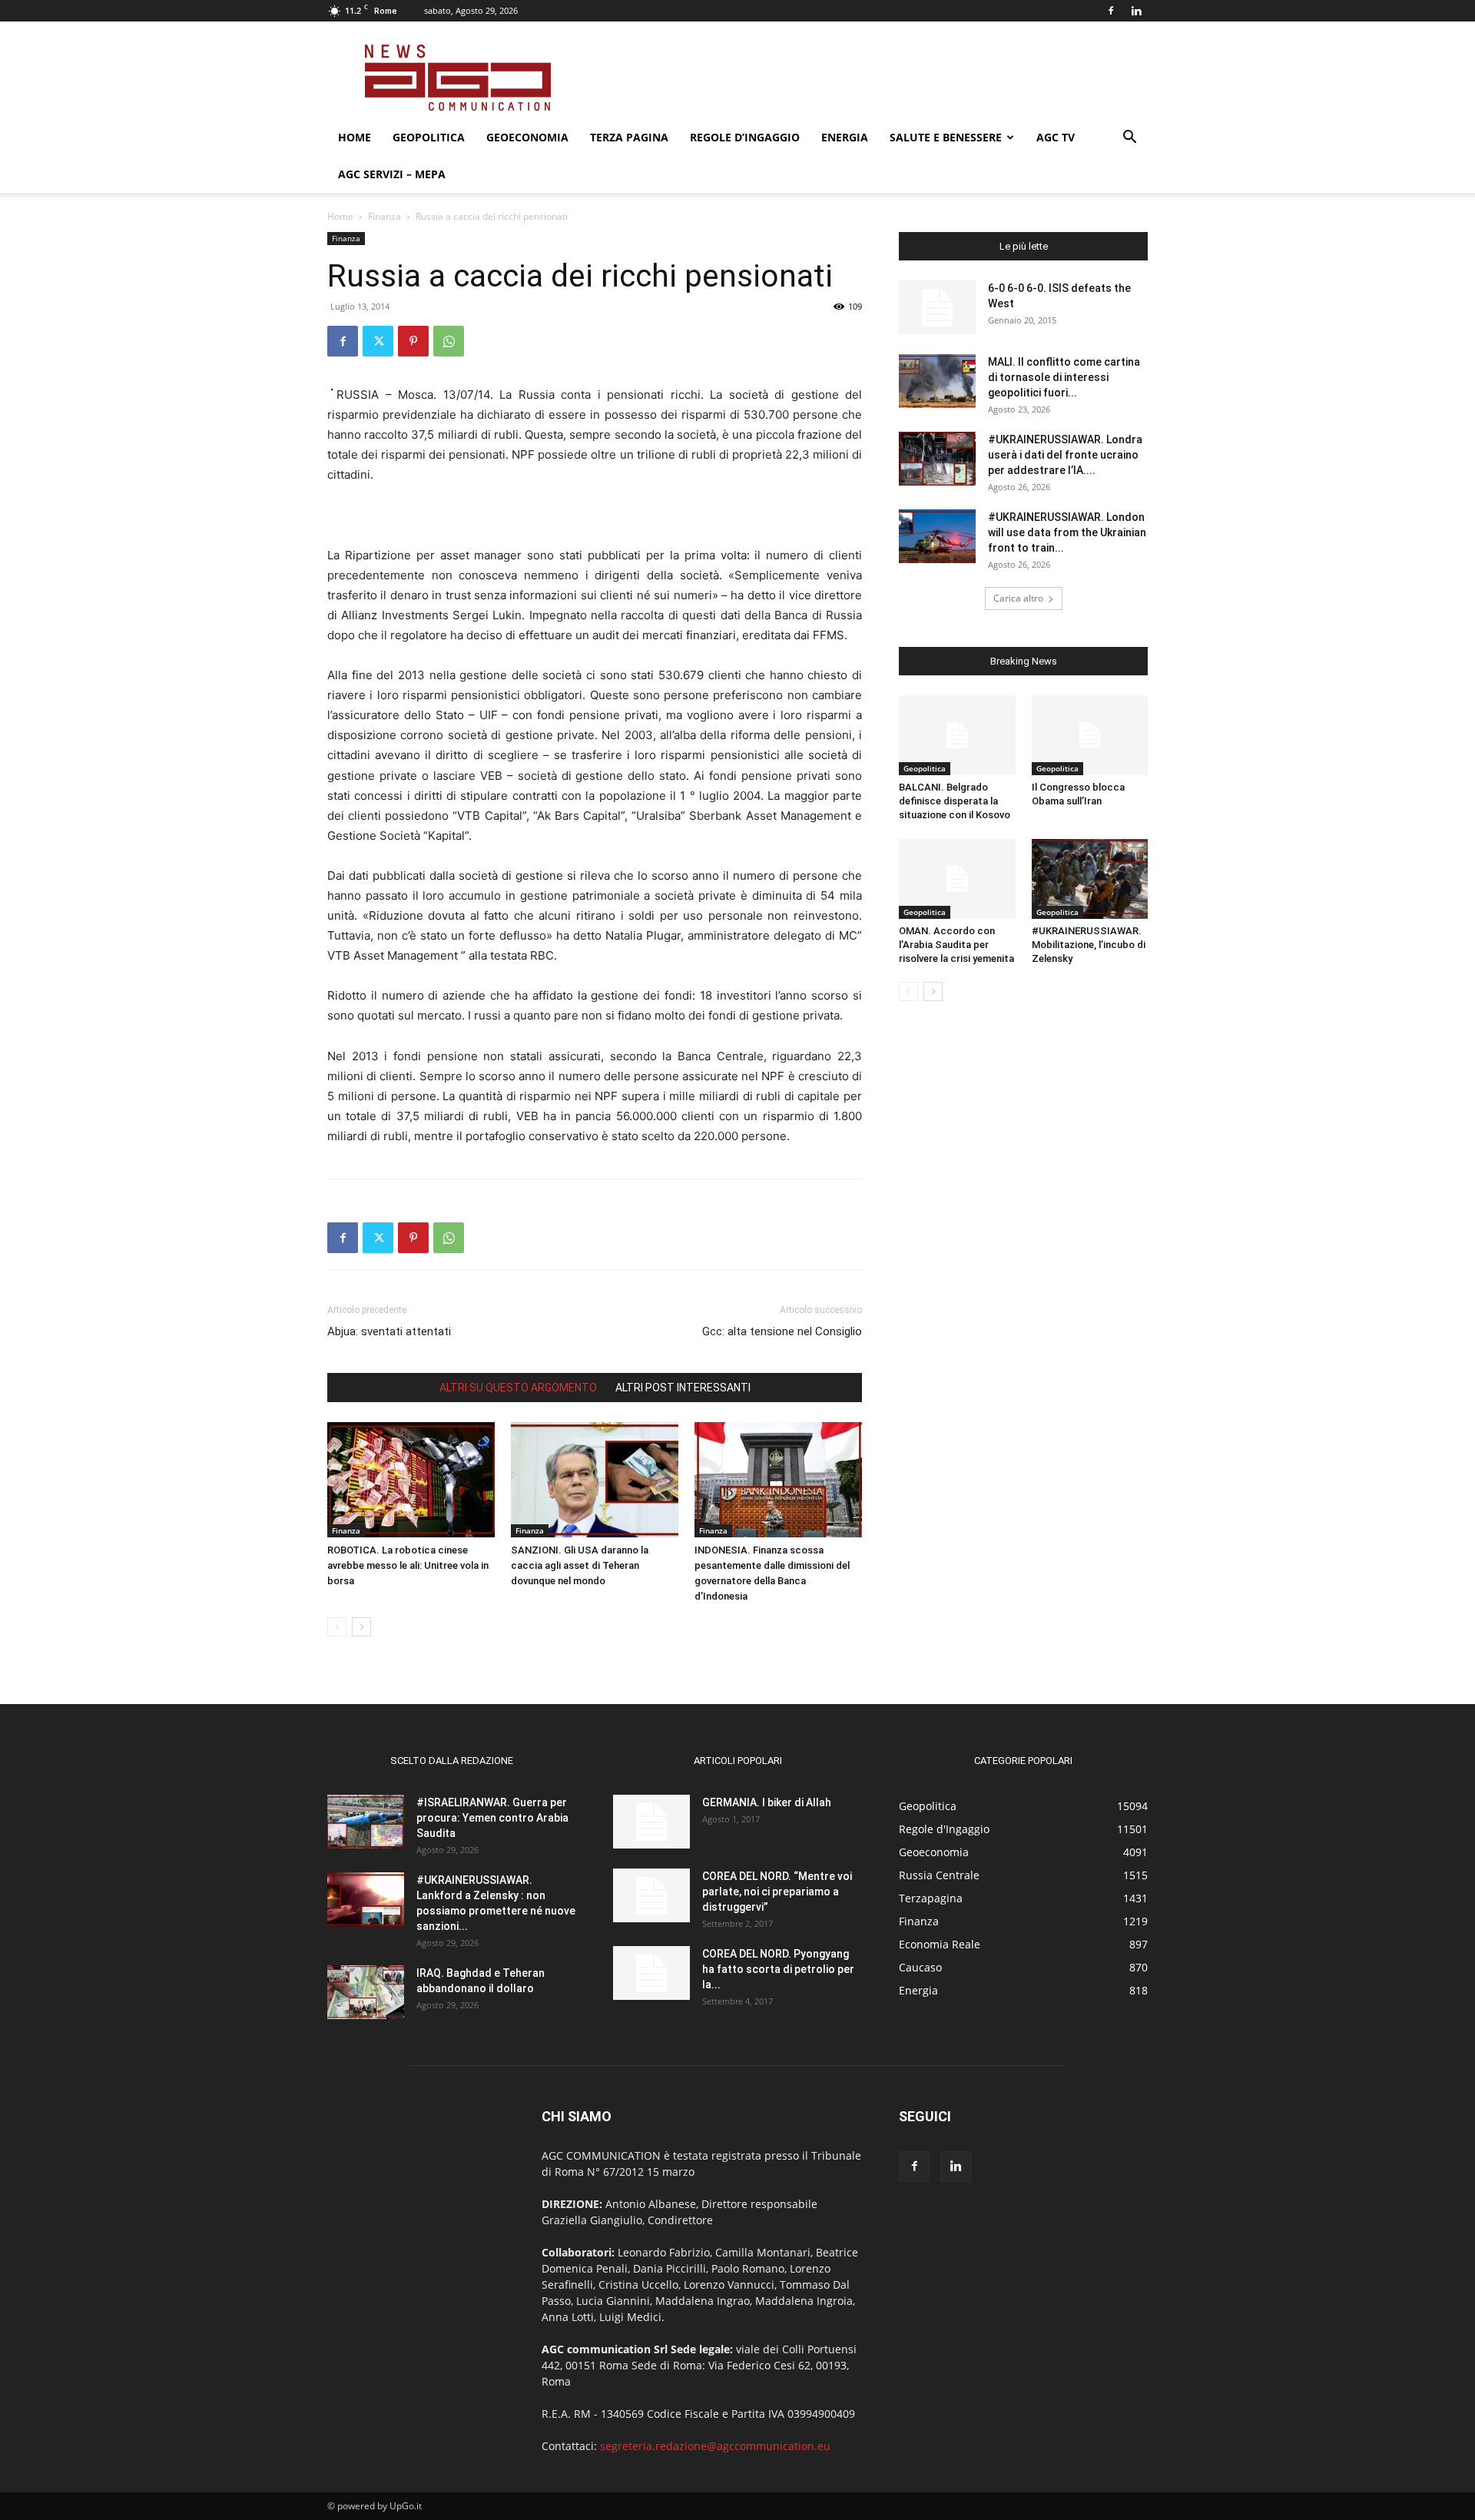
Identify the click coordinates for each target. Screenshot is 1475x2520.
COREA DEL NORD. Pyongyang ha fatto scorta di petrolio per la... (778, 1969)
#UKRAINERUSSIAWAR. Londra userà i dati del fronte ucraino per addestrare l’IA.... (1065, 455)
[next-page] (361, 1627)
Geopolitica (429, 137)
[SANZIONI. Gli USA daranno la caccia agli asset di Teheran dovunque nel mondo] (595, 1480)
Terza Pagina (629, 137)
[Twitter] (378, 341)
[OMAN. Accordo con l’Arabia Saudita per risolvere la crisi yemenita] (957, 879)
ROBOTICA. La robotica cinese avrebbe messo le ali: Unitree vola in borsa (408, 1565)
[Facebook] (1111, 11)
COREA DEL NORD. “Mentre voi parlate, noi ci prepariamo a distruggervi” (777, 1892)
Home (355, 137)
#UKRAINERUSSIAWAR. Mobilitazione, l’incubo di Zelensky (1089, 945)
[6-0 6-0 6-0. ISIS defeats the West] (937, 307)
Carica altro (1018, 598)
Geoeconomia (527, 137)
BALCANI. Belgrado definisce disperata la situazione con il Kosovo (955, 801)
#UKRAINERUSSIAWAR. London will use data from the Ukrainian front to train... (1067, 532)
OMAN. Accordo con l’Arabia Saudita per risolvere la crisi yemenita (956, 945)
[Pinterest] (413, 341)
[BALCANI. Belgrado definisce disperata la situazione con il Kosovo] (957, 735)
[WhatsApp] (449, 341)
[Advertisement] (868, 78)
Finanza (384, 216)
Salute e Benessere (946, 137)
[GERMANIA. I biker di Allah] (651, 1822)
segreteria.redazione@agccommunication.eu (715, 2446)
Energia (845, 137)
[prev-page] (337, 1627)
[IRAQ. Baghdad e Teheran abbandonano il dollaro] (366, 1992)
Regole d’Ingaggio (745, 137)
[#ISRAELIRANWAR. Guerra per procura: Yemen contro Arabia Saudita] (366, 1822)
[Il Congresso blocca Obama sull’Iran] (1090, 735)
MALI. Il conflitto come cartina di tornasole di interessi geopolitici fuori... (1064, 377)
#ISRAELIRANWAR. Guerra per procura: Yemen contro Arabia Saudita (492, 1818)
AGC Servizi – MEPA (392, 174)
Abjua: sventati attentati (389, 1331)
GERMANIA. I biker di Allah (767, 1802)
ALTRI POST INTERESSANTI (683, 1388)
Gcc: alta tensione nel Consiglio (782, 1331)
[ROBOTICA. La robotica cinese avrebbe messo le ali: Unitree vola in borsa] (411, 1480)
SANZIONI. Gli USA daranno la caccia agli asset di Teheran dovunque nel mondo (580, 1565)
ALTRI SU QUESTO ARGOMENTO (518, 1388)
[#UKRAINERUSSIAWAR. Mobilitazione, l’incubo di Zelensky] (1090, 879)
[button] (1129, 139)
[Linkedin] (1136, 11)
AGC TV (1056, 137)
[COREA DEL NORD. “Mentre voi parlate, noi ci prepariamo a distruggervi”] (651, 1895)
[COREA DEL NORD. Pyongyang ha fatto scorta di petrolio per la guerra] (651, 1973)
